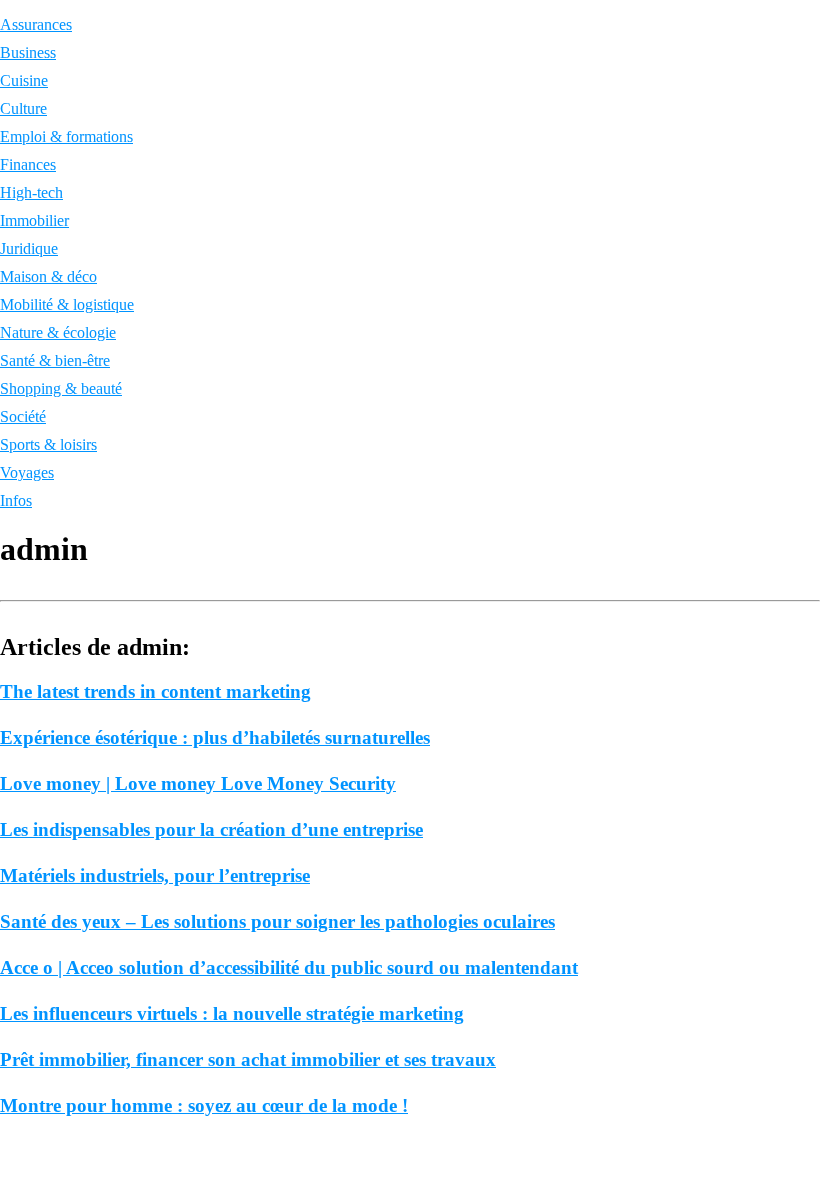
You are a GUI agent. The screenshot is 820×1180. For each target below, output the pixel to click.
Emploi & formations (66, 136)
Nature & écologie (58, 332)
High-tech (31, 192)
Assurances (36, 24)
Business (28, 52)
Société (23, 416)
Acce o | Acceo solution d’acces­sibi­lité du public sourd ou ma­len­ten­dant (289, 967)
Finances (28, 164)
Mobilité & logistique (67, 304)
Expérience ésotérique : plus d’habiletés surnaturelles (215, 737)
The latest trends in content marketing (155, 691)
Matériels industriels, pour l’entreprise (155, 875)
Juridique (29, 248)
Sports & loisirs (48, 444)
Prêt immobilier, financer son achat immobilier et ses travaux (248, 1059)
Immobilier (34, 220)
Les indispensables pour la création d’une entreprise (211, 829)
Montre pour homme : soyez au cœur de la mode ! (204, 1105)
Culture (23, 108)
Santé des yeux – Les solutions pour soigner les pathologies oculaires (277, 921)
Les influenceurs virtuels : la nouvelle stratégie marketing (232, 1013)
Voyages (27, 472)
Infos (16, 500)
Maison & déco (48, 276)
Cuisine (24, 80)
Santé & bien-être (55, 360)
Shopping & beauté (61, 388)
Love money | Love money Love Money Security (198, 783)
